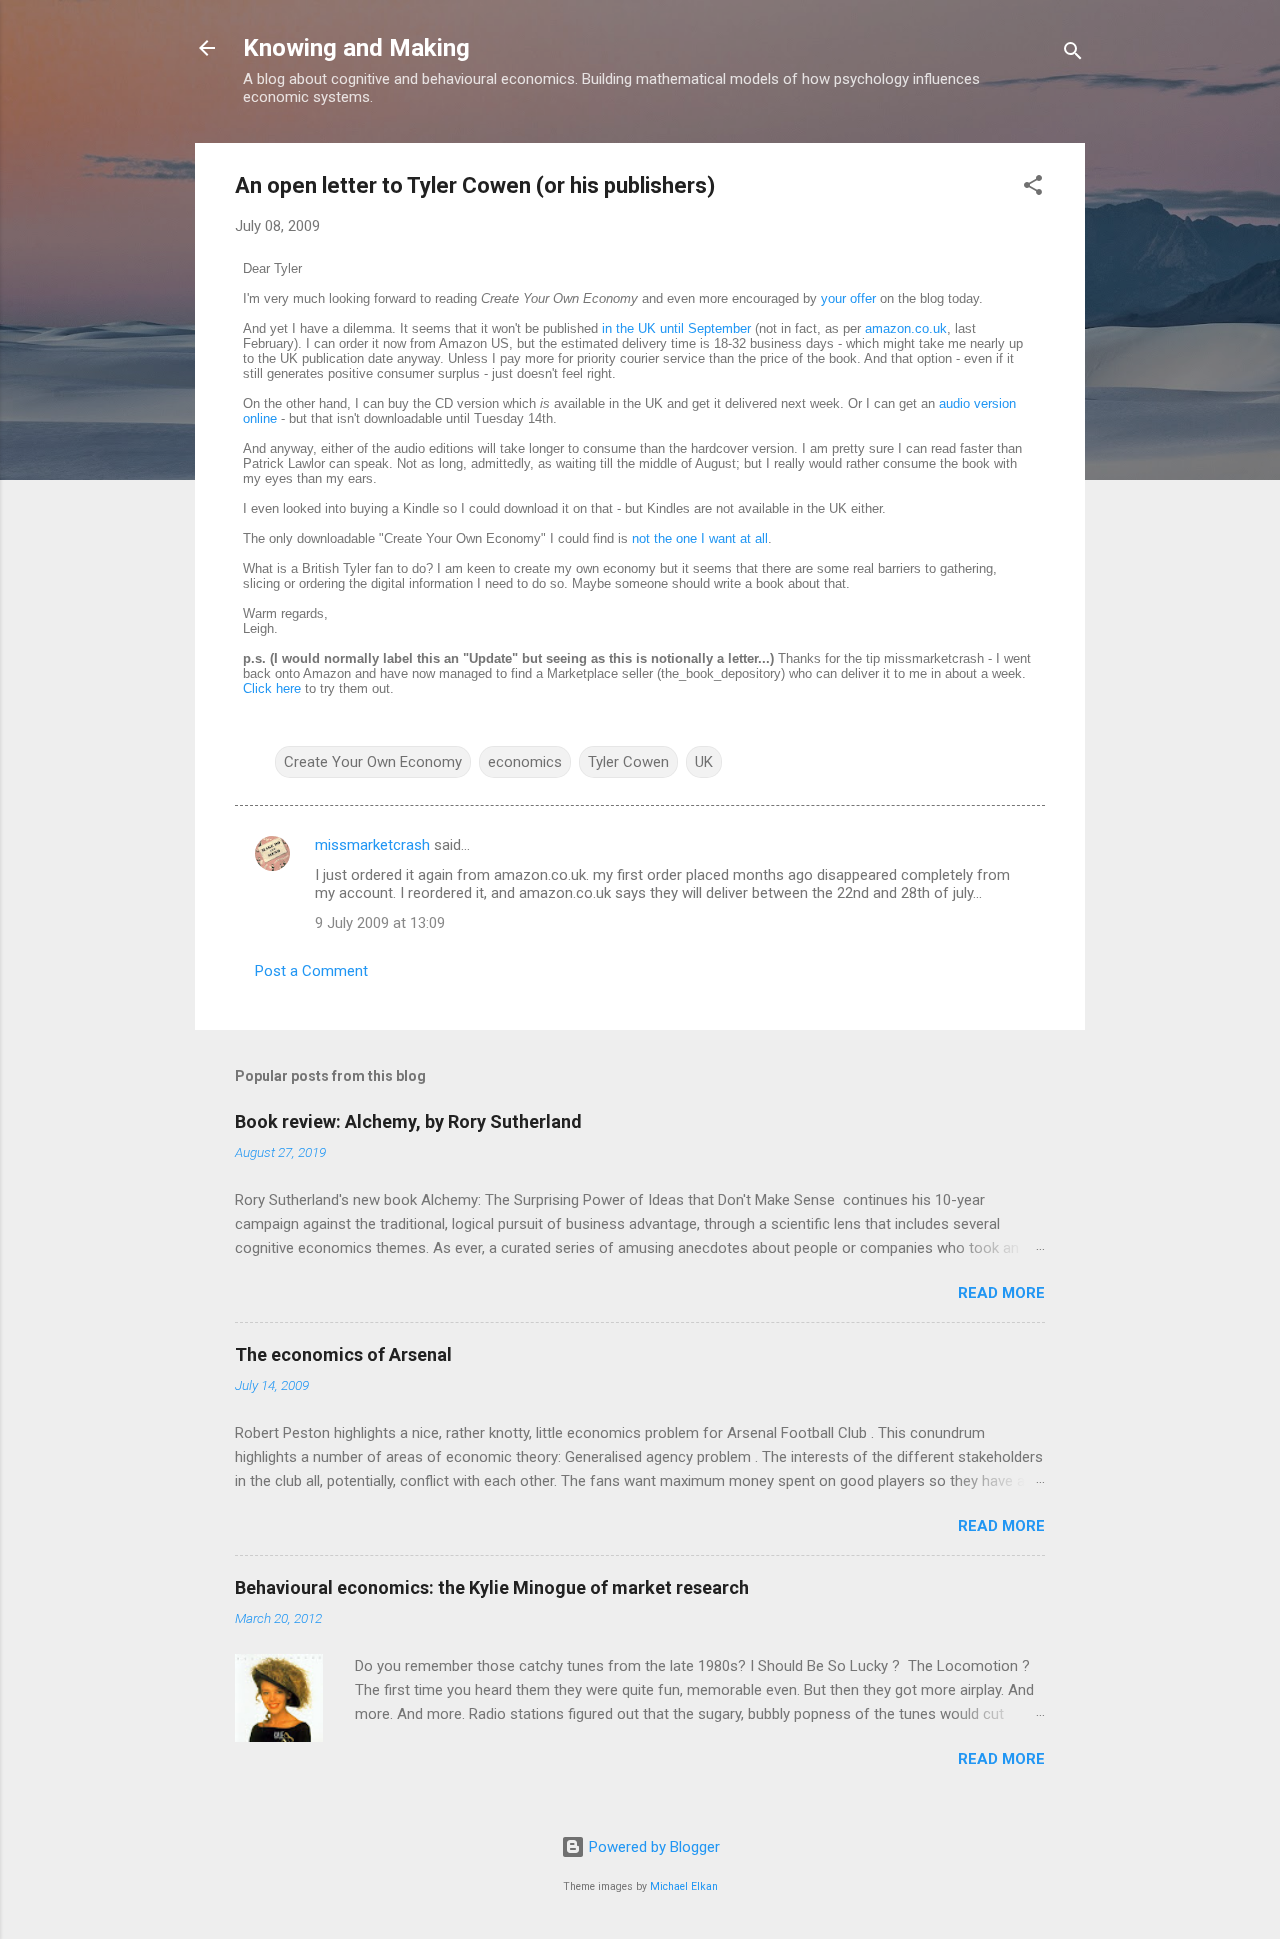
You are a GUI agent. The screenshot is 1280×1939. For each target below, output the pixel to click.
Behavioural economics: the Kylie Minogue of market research (492, 1587)
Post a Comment (311, 971)
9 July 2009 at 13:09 (380, 923)
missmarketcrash (372, 845)
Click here (272, 688)
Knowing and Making (356, 48)
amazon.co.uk (906, 328)
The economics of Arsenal (343, 1354)
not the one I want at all (700, 538)
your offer (848, 298)
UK (704, 762)
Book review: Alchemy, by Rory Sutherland (408, 1121)
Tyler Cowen (628, 762)
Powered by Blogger (652, 1847)
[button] (1033, 188)
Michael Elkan (684, 1886)
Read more (1001, 1293)
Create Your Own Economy (373, 762)
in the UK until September (676, 328)
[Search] (1073, 54)
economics (525, 762)
